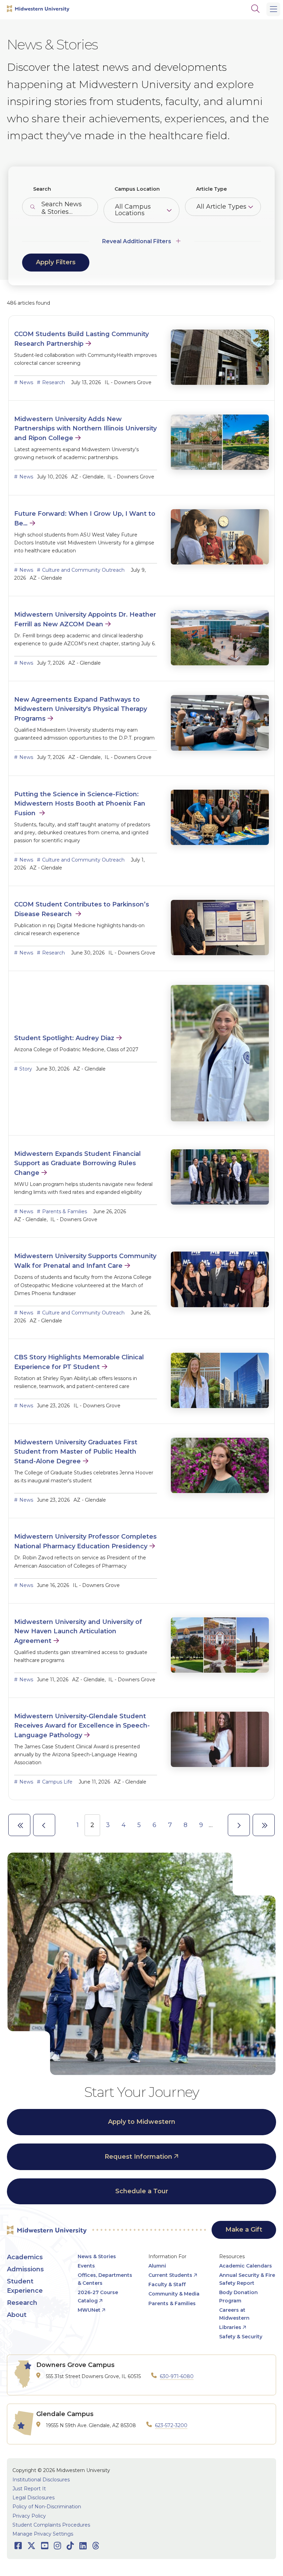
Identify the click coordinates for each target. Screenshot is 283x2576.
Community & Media (174, 2294)
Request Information (138, 2157)
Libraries (230, 2327)
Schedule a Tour (142, 2191)
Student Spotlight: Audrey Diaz (64, 1038)
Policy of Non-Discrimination (47, 2507)
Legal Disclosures (33, 2498)
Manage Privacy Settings (43, 2534)
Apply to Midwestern (142, 2122)
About (17, 2315)
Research (53, 382)
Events (86, 2266)
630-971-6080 (177, 2376)
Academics (25, 2257)
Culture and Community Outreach (83, 570)
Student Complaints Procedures (51, 2525)
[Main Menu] (273, 9)
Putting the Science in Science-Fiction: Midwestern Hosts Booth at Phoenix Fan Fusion (80, 804)
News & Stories (97, 2256)
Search (42, 189)
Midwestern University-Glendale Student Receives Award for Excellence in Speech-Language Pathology (82, 1726)
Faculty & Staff (167, 2284)
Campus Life (57, 1782)
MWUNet (89, 2310)
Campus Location (137, 189)
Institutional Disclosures (41, 2480)
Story (26, 1069)
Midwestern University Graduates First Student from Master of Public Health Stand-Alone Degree (76, 1452)
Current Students (170, 2275)
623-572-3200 (171, 2425)
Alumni (157, 2266)
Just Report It (29, 2489)
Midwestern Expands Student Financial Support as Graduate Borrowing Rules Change (77, 1163)
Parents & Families (65, 1211)
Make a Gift (244, 2230)
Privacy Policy (29, 2516)
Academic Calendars (246, 2266)
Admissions (25, 2269)
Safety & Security (241, 2337)
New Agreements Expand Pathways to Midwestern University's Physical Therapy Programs (81, 709)
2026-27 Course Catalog (98, 2296)
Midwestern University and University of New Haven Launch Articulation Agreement (78, 1631)
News (26, 382)
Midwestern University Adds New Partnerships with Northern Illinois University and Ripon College (85, 429)
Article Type (211, 189)
